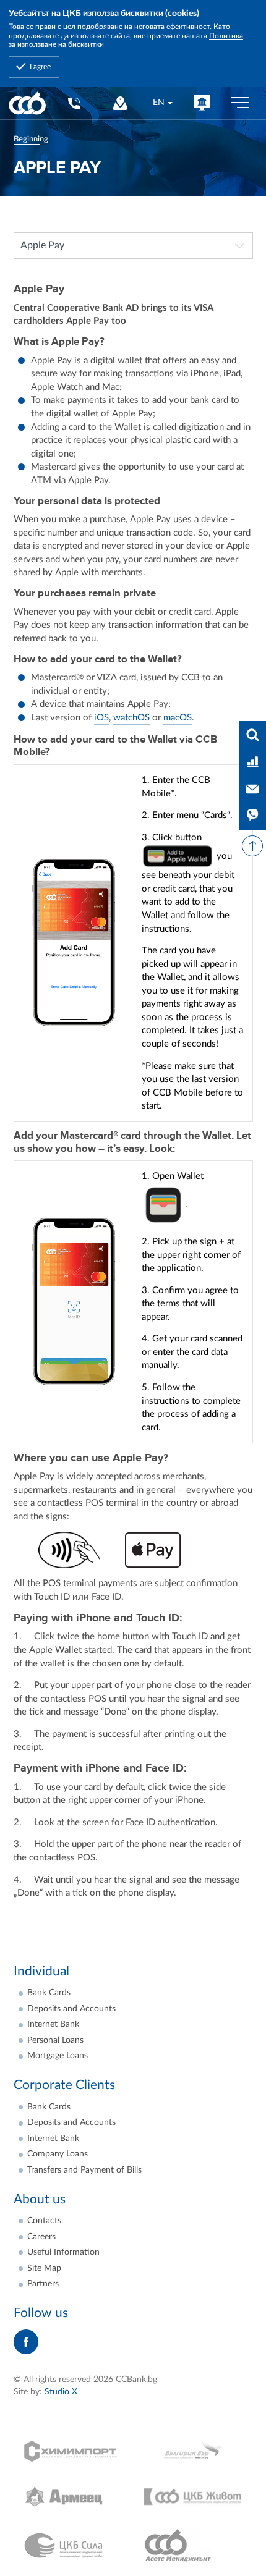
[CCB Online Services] (202, 103)
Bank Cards (49, 1993)
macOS (178, 718)
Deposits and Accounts (71, 2009)
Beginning (31, 139)
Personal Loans (55, 2040)
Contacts (44, 2221)
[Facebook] (26, 2342)
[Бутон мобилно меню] (240, 103)
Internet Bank (53, 2024)
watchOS (131, 718)
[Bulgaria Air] (193, 2451)
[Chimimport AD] (73, 2451)
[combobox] (162, 103)
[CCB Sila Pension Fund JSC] (73, 2546)
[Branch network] (120, 103)
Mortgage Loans (58, 2056)
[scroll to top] (252, 846)
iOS (101, 718)
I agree (40, 67)
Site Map (44, 2268)
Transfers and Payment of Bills (84, 2170)
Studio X (61, 2392)
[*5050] (73, 103)
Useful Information (63, 2252)
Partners (43, 2284)
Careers (41, 2237)
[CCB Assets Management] (193, 2546)
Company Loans (58, 2154)
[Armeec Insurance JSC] (73, 2497)
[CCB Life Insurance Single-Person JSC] (193, 2497)
